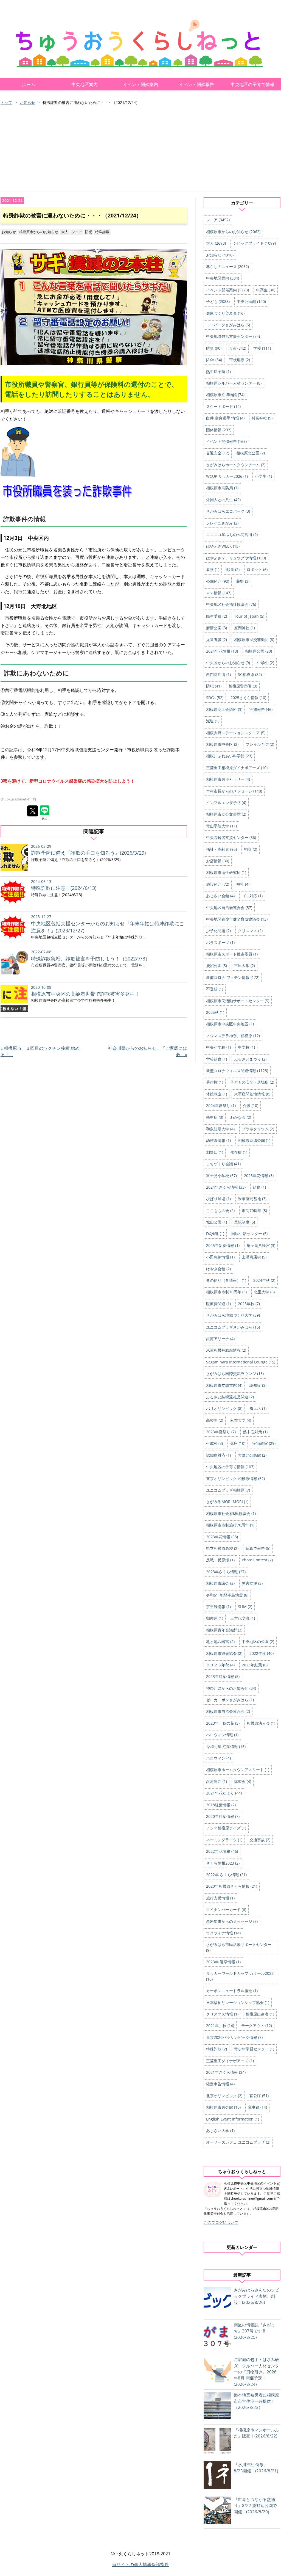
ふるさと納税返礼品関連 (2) (230, 1397)
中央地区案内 (85, 84)
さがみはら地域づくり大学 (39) (233, 1315)
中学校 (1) (246, 1047)
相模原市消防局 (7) (222, 488)
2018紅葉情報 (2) (221, 1805)
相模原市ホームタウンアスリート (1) (238, 1770)
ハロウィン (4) (218, 1758)
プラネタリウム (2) (258, 1129)
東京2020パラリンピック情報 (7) (234, 2037)
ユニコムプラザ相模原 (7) (228, 1490)
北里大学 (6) (264, 1292)
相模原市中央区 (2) (222, 744)
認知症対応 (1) (218, 1455)
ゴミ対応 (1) (252, 896)
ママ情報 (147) (219, 593)
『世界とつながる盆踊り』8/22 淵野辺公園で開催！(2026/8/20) (255, 2505)
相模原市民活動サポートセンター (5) (238, 1001)
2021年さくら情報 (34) (226, 2072)
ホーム (29, 84)
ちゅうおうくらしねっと (47, 18)
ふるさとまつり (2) (250, 1059)
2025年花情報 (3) (259, 1176)
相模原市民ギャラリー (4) (228, 779)
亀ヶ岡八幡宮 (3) (261, 1245)
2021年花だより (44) (224, 1793)
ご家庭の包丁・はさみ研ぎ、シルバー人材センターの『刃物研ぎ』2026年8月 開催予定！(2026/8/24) (256, 2372)
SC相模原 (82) (250, 674)
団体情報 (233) (219, 430)
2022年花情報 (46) (222, 1851)
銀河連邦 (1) (217, 1781)
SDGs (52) (215, 698)
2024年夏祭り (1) (221, 1105)
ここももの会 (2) (220, 1210)
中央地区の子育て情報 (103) (230, 1467)
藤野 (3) (243, 581)
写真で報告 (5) (258, 1548)
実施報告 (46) (261, 709)
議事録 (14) (257, 2107)
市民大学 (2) (245, 966)
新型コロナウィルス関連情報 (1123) (237, 1071)
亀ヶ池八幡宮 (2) (220, 1642)
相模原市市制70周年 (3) (226, 1292)
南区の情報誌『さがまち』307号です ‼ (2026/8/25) (254, 2331)
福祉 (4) (243, 884)
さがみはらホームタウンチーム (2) (236, 465)
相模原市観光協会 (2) (224, 1653)
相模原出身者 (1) (260, 2014)
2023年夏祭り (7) (221, 1432)
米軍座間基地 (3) (252, 1199)
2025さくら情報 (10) (248, 698)
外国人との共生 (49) (223, 500)
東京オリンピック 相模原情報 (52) (235, 1478)
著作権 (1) (215, 1082)
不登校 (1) (215, 989)
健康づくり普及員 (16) (225, 313)
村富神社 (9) (262, 418)
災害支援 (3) (252, 1583)
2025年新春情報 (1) (223, 1245)
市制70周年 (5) (254, 1210)
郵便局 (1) (215, 1618)
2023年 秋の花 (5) (223, 1723)
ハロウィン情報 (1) (222, 1735)
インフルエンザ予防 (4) (226, 803)
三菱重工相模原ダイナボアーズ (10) (237, 768)
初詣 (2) (251, 849)
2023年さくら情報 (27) (226, 1572)
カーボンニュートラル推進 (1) (232, 1991)
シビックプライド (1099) (254, 243)
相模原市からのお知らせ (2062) (233, 232)
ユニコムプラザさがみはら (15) (233, 1327)
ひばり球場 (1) (218, 1199)
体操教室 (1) (217, 1094)
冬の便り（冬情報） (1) (226, 1280)
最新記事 (242, 2275)
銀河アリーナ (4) (220, 1339)
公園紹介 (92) (218, 581)
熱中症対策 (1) (255, 1432)
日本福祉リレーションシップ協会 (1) (238, 2002)
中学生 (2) (266, 663)
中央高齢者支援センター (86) (231, 837)
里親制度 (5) (245, 1222)
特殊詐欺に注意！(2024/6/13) (64, 888)
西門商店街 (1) (218, 674)
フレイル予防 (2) (260, 744)
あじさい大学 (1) (220, 2131)
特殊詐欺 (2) (217, 2049)
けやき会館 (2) (218, 1269)
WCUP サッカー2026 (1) (227, 476)
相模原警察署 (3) (243, 686)
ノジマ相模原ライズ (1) (226, 1828)
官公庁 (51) (259, 2096)
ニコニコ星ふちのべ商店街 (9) (232, 535)
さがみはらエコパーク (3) (228, 511)
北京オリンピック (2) (224, 2096)
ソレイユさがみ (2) (222, 523)
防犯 (89, 232)
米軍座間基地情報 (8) (252, 1094)
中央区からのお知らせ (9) (228, 663)
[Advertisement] (140, 149)
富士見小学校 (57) (221, 1176)
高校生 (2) (215, 1420)
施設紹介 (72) (218, 884)
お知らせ (9, 232)
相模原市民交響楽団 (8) (254, 640)
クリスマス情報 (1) (222, 2014)
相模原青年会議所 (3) (224, 1630)
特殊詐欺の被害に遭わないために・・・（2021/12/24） (72, 215)
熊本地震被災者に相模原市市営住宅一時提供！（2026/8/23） (256, 2401)
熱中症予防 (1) (218, 372)
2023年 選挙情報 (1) (223, 1962)
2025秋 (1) (215, 1012)
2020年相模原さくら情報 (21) (232, 1886)
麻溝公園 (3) (217, 628)
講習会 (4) (243, 1781)
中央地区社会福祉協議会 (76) (231, 604)
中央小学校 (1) (218, 1047)
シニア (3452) (218, 220)
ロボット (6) (257, 569)
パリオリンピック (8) (224, 1408)
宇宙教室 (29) (264, 1443)
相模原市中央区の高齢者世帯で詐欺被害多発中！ (85, 994)
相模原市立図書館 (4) (224, 1385)
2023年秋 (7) (249, 1304)
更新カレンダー (242, 2247)
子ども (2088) (218, 301)
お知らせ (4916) (220, 255)
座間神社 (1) (245, 628)
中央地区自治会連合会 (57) (229, 908)
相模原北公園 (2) (251, 453)
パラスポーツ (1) (220, 942)
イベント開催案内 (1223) (227, 290)
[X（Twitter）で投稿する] (33, 811)
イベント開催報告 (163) (226, 441)
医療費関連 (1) (218, 1304)
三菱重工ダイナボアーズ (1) (230, 2061)
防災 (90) (214, 348)
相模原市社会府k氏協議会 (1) (231, 1513)
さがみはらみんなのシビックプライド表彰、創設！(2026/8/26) (256, 2296)
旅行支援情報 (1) (220, 1898)
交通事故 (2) (260, 1840)
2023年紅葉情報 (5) (223, 1676)
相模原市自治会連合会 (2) (228, 1711)
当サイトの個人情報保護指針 (140, 2564)
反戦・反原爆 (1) (220, 1560)
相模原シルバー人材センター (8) (234, 383)
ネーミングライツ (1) (224, 1840)
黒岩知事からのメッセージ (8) (232, 1921)
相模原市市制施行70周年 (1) (230, 1525)
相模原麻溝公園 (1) (254, 1140)
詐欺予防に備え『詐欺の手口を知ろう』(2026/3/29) (88, 853)
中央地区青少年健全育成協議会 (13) (237, 919)
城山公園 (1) (217, 1222)
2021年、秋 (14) (220, 2026)
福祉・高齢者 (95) (221, 849)
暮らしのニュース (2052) (227, 267)
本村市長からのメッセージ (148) (234, 791)
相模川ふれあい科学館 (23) (229, 756)
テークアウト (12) (257, 2026)
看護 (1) (213, 569)
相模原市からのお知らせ (39, 232)
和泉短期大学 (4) (220, 1129)
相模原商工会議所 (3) (224, 709)
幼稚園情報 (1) (218, 1140)
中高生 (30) (266, 290)
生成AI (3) (214, 1443)
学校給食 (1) (217, 1059)
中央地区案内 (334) (223, 278)
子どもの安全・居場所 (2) (252, 1082)
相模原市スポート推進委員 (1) (232, 954)
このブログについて (221, 2222)
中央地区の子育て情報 (252, 84)
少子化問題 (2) (218, 931)
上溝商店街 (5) (254, 1257)
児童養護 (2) (217, 640)
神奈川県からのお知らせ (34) (231, 1688)
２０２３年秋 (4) (220, 1665)
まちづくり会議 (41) (223, 1164)
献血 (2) (233, 569)
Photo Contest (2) (257, 1560)
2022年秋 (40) (262, 1653)
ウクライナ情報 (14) (223, 1933)
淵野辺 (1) (215, 1152)
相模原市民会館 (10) (223, 2107)
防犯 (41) (214, 686)
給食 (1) (259, 1187)
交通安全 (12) (218, 453)
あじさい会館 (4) (220, 896)
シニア (77, 232)
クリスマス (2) (250, 931)
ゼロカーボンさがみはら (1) (230, 1700)
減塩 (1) (213, 721)
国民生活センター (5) (249, 1234)
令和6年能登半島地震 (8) (227, 1595)
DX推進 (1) (215, 1234)
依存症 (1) (239, 1152)
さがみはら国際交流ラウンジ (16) (235, 1373)
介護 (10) (251, 1105)
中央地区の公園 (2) (258, 1642)
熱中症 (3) (215, 1117)
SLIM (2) (245, 1607)
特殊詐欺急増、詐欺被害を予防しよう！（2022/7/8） (91, 959)
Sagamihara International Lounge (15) (241, 1362)
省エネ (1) (258, 1408)
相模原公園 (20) (258, 651)
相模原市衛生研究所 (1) (226, 872)
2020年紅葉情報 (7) (223, 1816)
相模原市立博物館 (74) (225, 395)
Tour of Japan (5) (249, 616)
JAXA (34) (214, 360)
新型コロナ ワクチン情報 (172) (233, 977)
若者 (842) (237, 348)
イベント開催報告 (196, 84)
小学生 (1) (263, 476)
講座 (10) (238, 1443)
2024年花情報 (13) (222, 651)
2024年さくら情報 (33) (226, 1187)
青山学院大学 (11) (221, 826)
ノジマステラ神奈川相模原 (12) (233, 1036)
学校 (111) (262, 348)
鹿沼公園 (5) (217, 966)
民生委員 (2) (217, 616)
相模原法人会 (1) (261, 1723)
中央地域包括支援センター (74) (233, 336)
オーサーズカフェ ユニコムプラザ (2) (238, 2142)
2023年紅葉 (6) (255, 1665)
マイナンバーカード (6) (226, 1910)
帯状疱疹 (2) (240, 360)
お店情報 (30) (218, 861)
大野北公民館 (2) (252, 1455)
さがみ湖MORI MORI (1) (227, 1502)
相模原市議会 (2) (220, 1583)
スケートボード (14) (223, 406)
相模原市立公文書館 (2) (226, 814)
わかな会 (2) (241, 1117)
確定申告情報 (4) (220, 2084)
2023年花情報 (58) (222, 1537)
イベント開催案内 (140, 84)
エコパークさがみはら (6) (228, 325)
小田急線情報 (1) (220, 1257)
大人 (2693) (216, 243)
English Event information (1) (233, 2119)
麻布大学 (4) (241, 1420)
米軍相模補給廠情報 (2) (226, 1350)
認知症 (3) (258, 1385)
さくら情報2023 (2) (223, 1863)
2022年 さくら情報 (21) (226, 1875)
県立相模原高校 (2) (222, 1548)
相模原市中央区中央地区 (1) (230, 1024)
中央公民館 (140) (251, 301)
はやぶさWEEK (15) (223, 546)
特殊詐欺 (102, 232)
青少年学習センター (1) (254, 2049)
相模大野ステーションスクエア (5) (236, 733)
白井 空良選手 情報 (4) (225, 418)
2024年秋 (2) (264, 1280)
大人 (65, 232)
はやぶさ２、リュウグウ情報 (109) (236, 558)
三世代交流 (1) (243, 1618)
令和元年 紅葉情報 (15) (226, 1747)
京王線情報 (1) (218, 1607)
